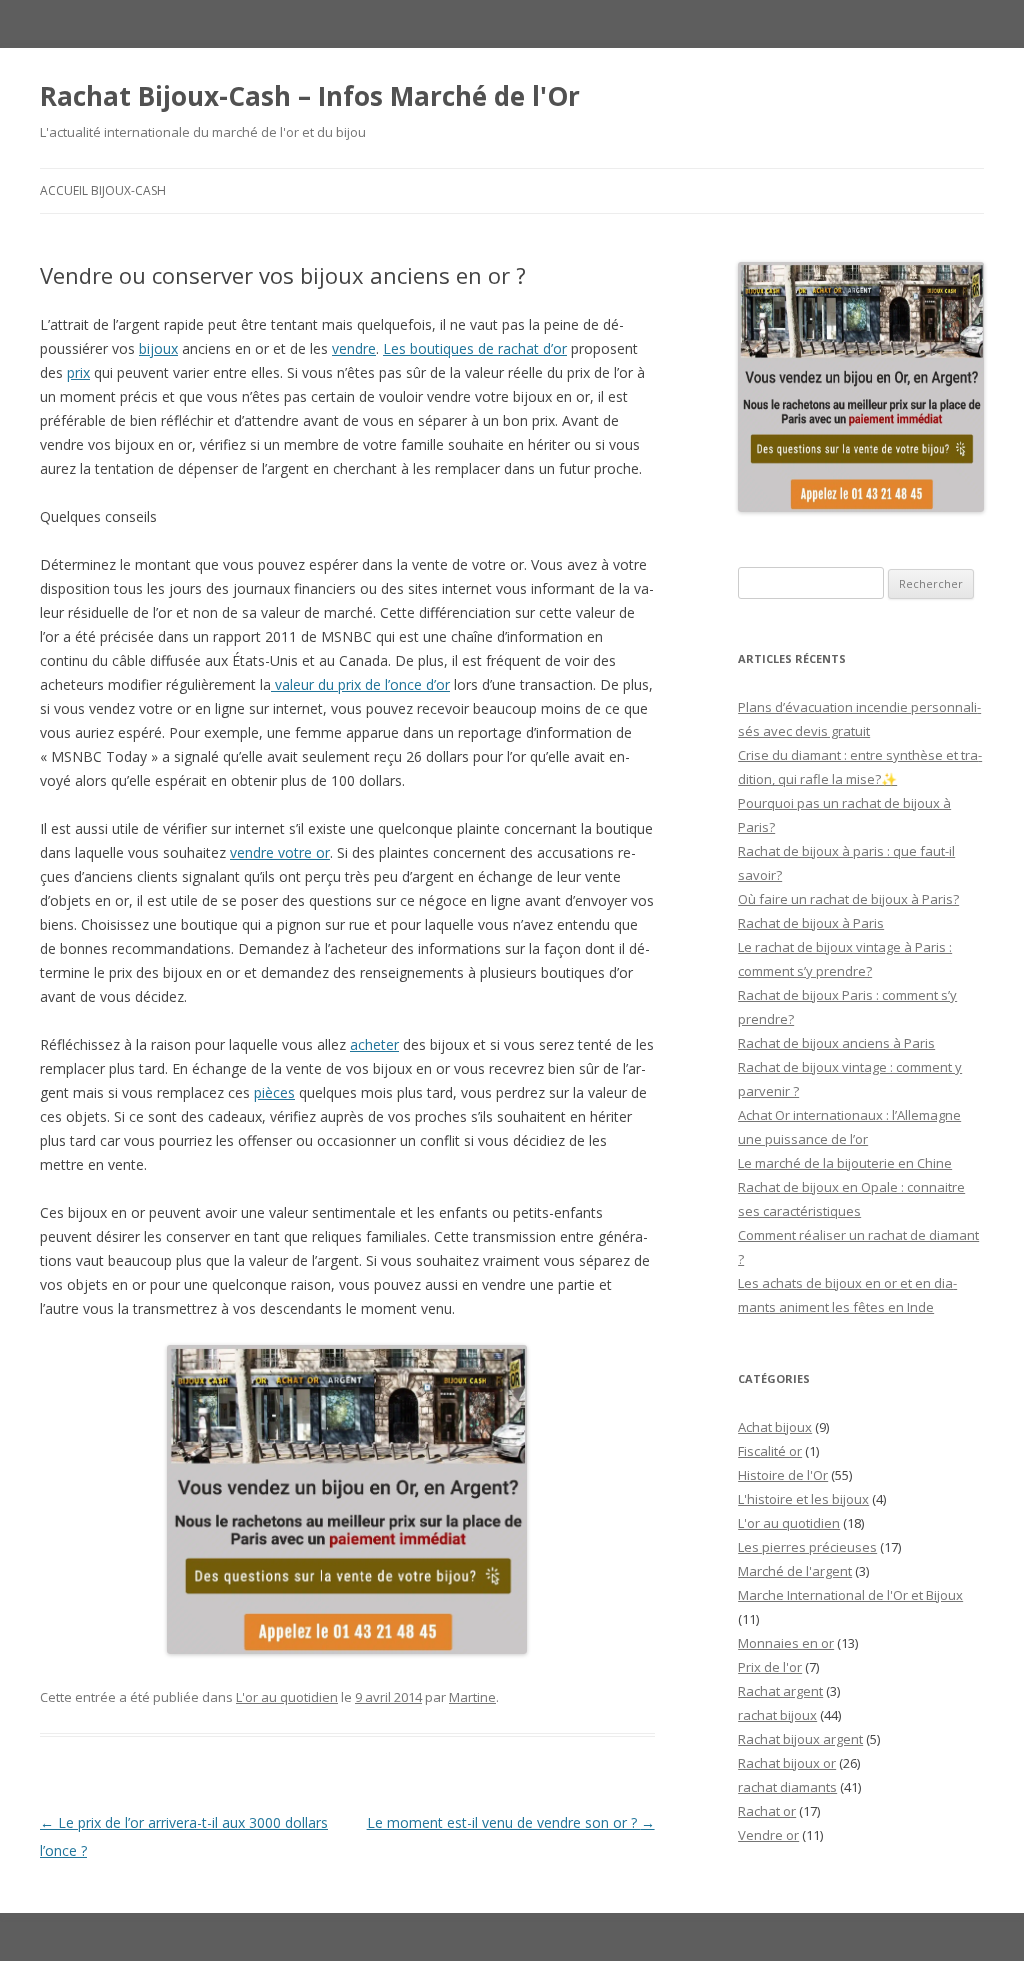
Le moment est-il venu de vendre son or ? (511, 1822)
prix (78, 372)
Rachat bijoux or (787, 1763)
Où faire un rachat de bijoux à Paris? (848, 899)
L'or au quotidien (287, 1697)
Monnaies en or (786, 1643)
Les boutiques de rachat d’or (475, 348)
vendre (354, 348)
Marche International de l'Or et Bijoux (850, 1595)
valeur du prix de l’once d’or (360, 684)
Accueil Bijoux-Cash (103, 190)
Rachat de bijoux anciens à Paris (836, 1043)
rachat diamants (787, 1787)
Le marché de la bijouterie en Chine (845, 1163)
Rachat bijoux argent (800, 1739)
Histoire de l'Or (783, 1475)
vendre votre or (280, 852)
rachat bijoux (777, 1715)
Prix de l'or (770, 1667)
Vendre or (768, 1835)
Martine (472, 1697)
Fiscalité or (770, 1451)
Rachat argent (780, 1691)
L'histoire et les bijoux (803, 1499)
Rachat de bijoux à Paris (811, 923)
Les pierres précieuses (807, 1547)
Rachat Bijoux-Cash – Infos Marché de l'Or (310, 96)
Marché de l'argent (795, 1571)
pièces (274, 1092)
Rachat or (767, 1811)
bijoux (158, 348)
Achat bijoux (775, 1427)
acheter (374, 1044)
